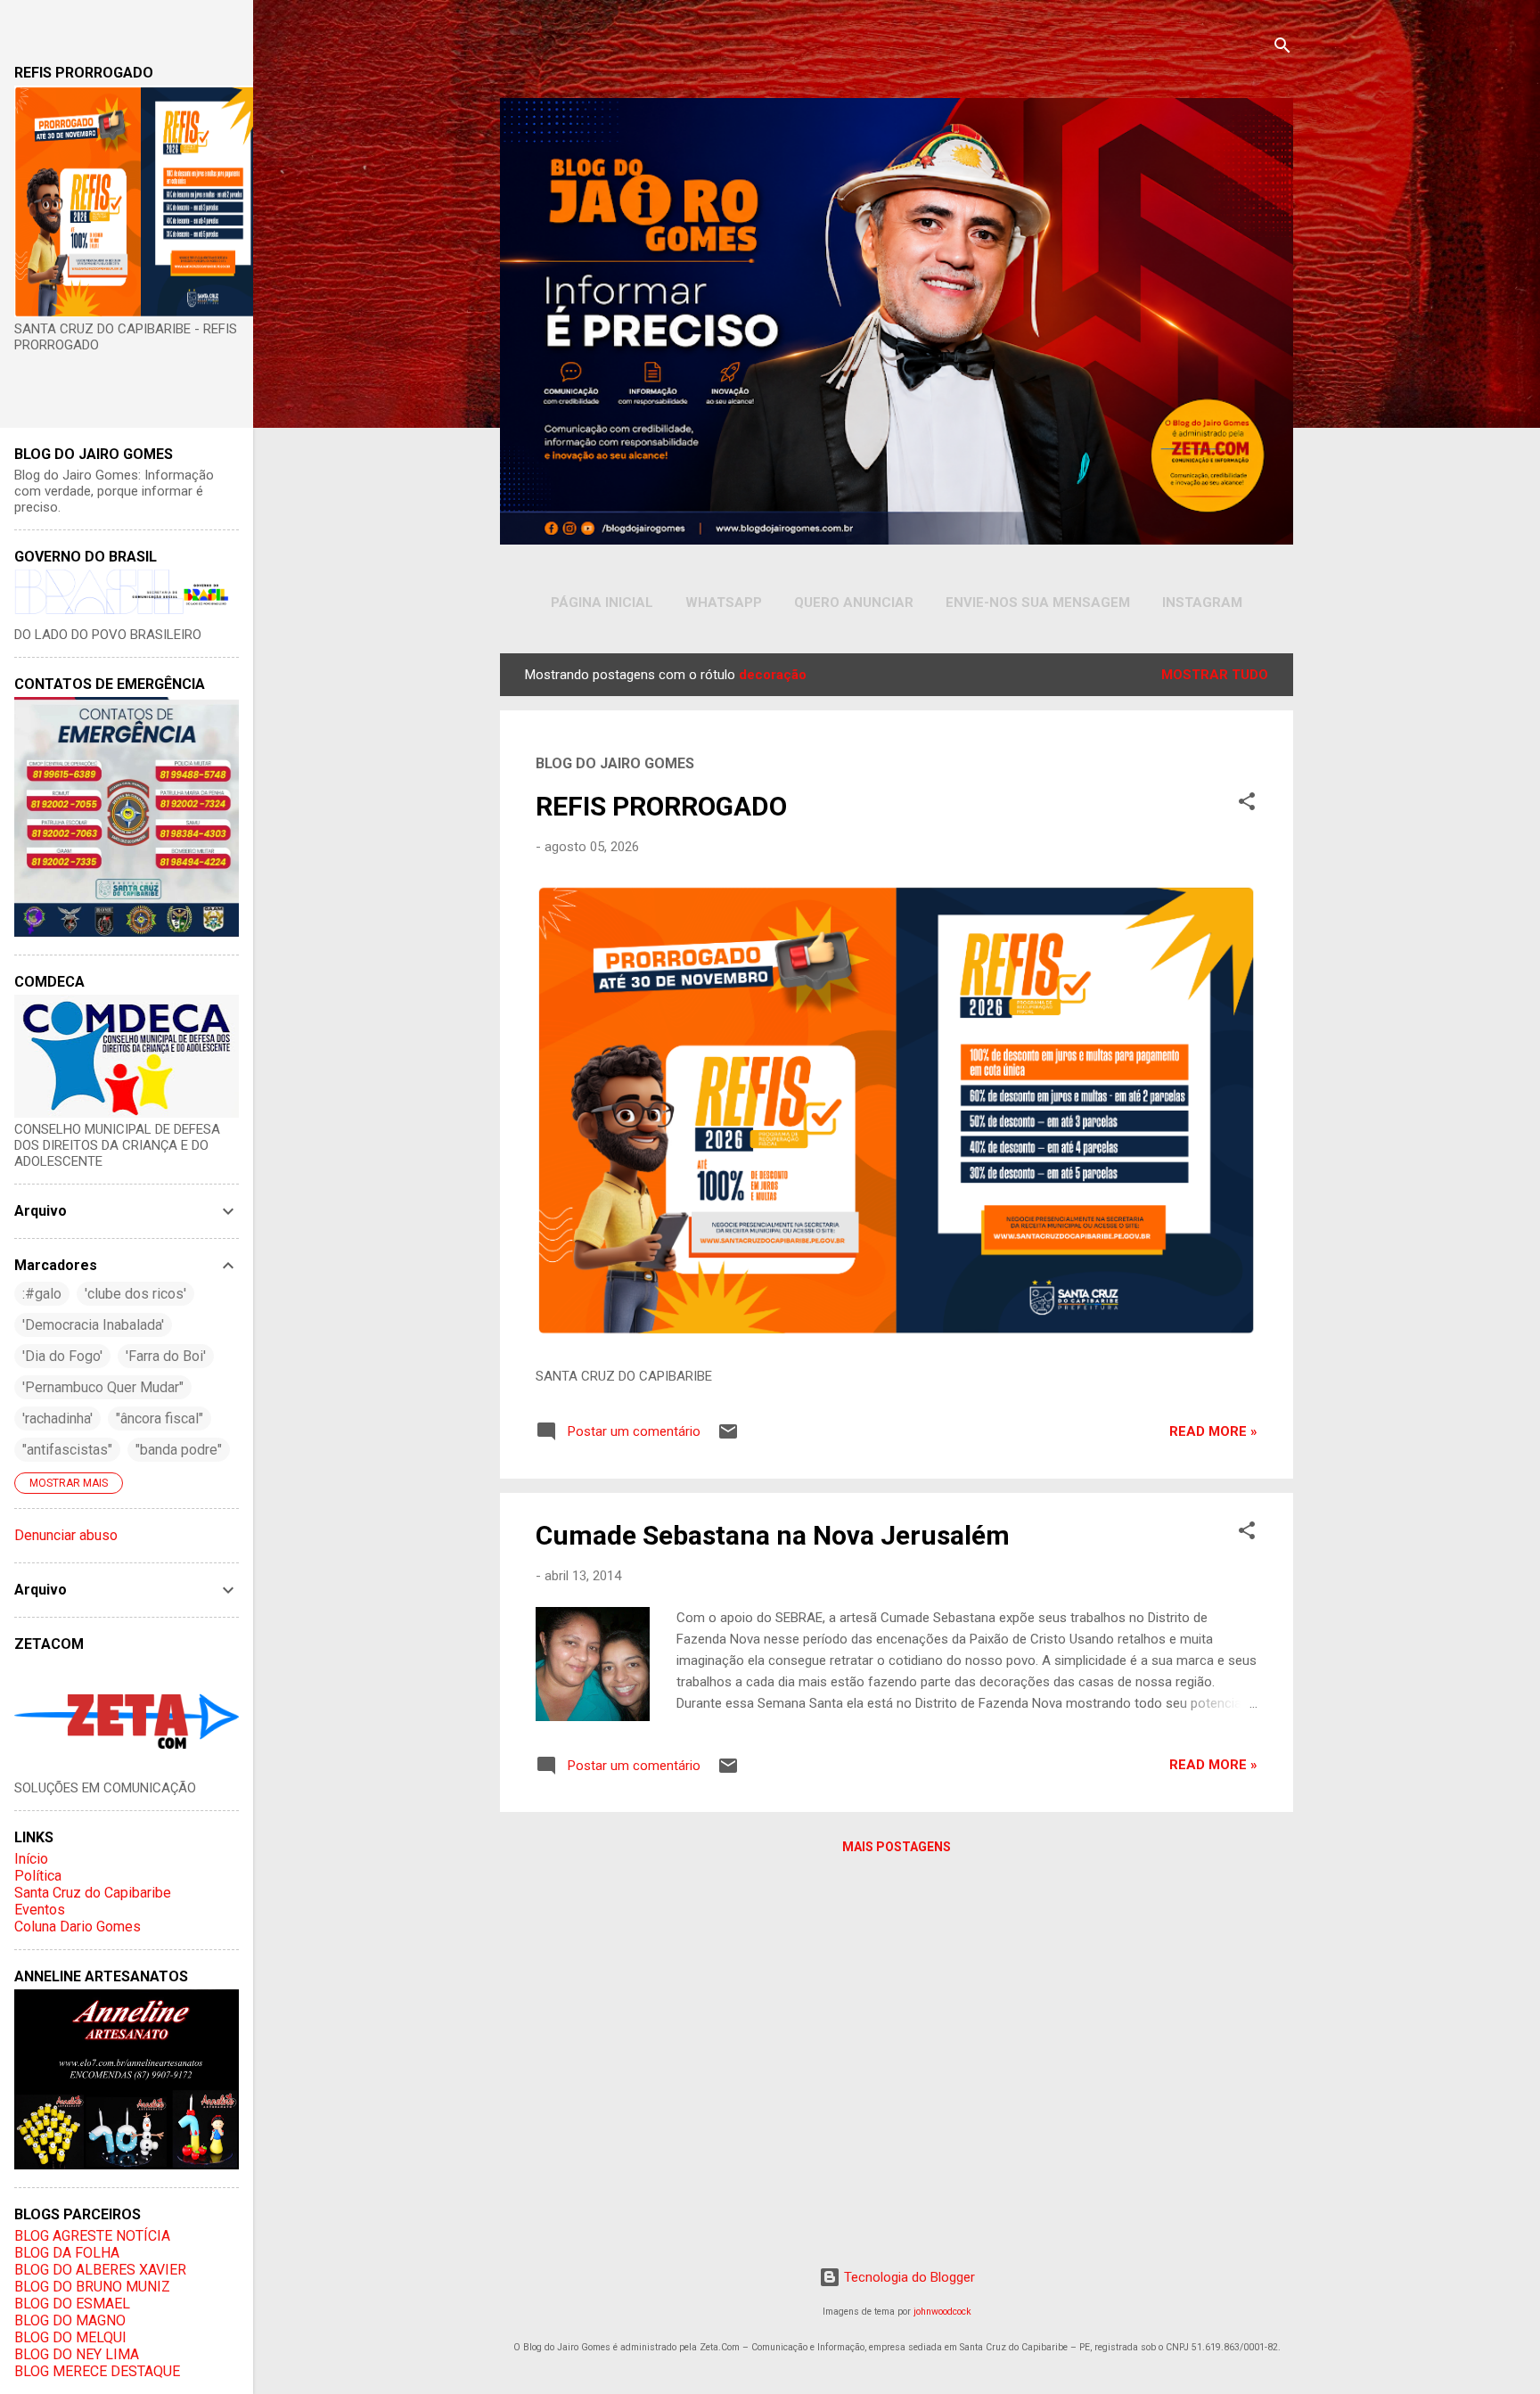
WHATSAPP (724, 603)
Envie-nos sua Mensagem (1038, 603)
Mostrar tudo (1215, 675)
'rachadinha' (57, 1418)
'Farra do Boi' (166, 1356)
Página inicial (602, 603)
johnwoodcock (942, 2312)
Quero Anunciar (854, 603)
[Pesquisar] (1282, 49)
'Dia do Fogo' (62, 1356)
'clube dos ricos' (135, 1294)
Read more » (1213, 1431)
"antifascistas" (67, 1450)
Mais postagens (897, 1847)
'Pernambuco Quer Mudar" (103, 1387)
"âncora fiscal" (160, 1418)
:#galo (42, 1294)
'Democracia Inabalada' (93, 1325)
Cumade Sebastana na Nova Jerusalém (773, 1535)
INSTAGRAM (1202, 603)
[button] (1247, 804)
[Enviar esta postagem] (728, 1438)
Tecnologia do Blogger (908, 2277)
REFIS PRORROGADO (661, 806)
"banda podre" (179, 1450)
